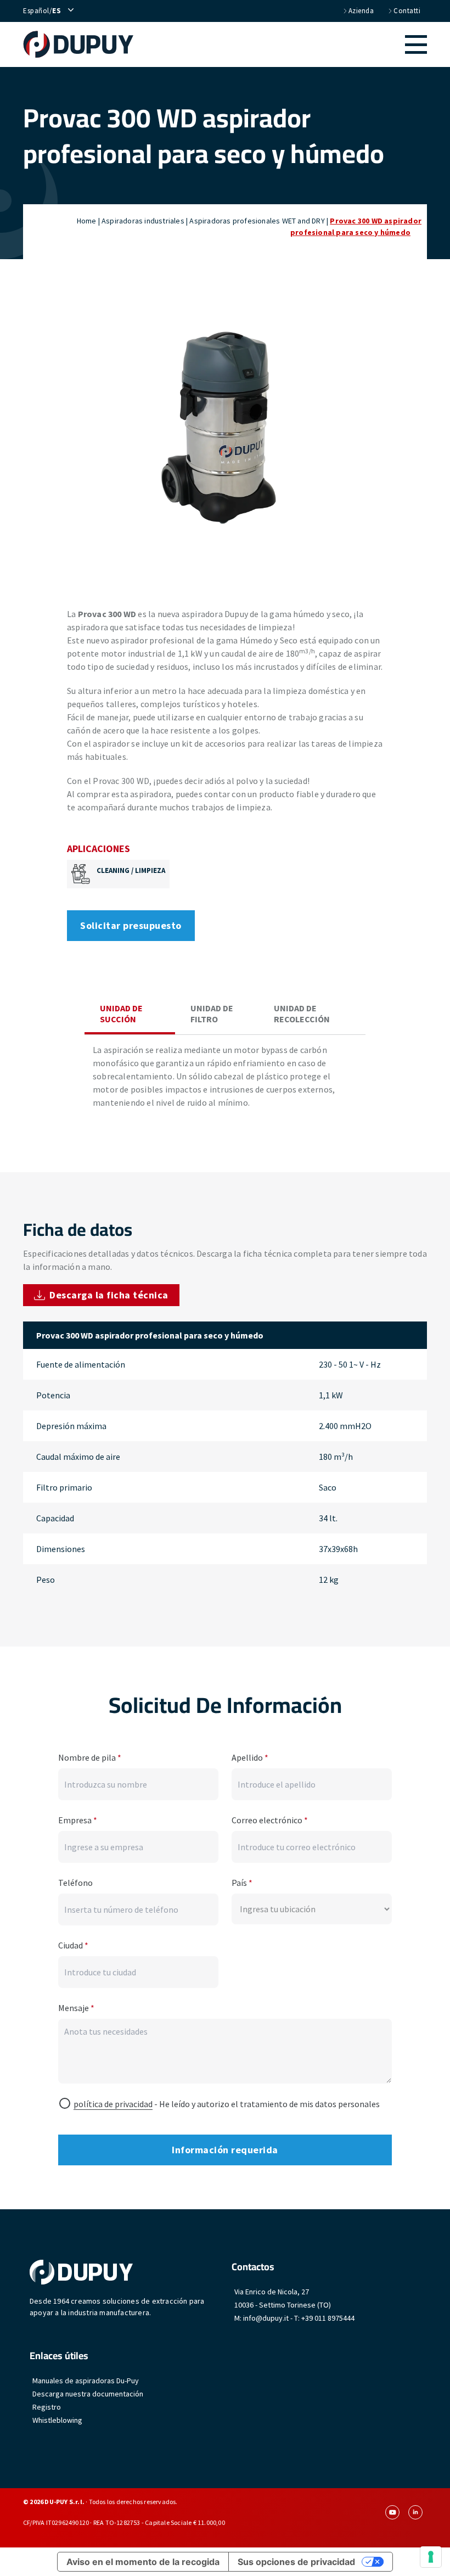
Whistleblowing (57, 2420)
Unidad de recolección (302, 1013)
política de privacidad (113, 2104)
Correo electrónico (270, 1820)
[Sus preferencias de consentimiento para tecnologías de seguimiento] (431, 2557)
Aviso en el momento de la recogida (143, 2562)
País (242, 1883)
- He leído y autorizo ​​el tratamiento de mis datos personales (227, 2104)
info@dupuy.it (266, 2318)
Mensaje (76, 2008)
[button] (280, 44)
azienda (361, 11)
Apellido (250, 1757)
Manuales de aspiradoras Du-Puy (86, 2381)
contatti (407, 11)
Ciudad (73, 1945)
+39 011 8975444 (328, 2318)
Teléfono (75, 1883)
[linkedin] (415, 2512)
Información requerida (225, 2150)
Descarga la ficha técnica (109, 1295)
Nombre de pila (90, 1757)
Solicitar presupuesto (131, 925)
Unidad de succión (121, 1013)
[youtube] (392, 2512)
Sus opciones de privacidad (296, 2562)
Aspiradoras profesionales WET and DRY (257, 221)
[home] (78, 44)
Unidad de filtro (212, 1013)
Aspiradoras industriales (143, 221)
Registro (47, 2407)
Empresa (78, 1820)
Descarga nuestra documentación (88, 2394)
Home (87, 221)
